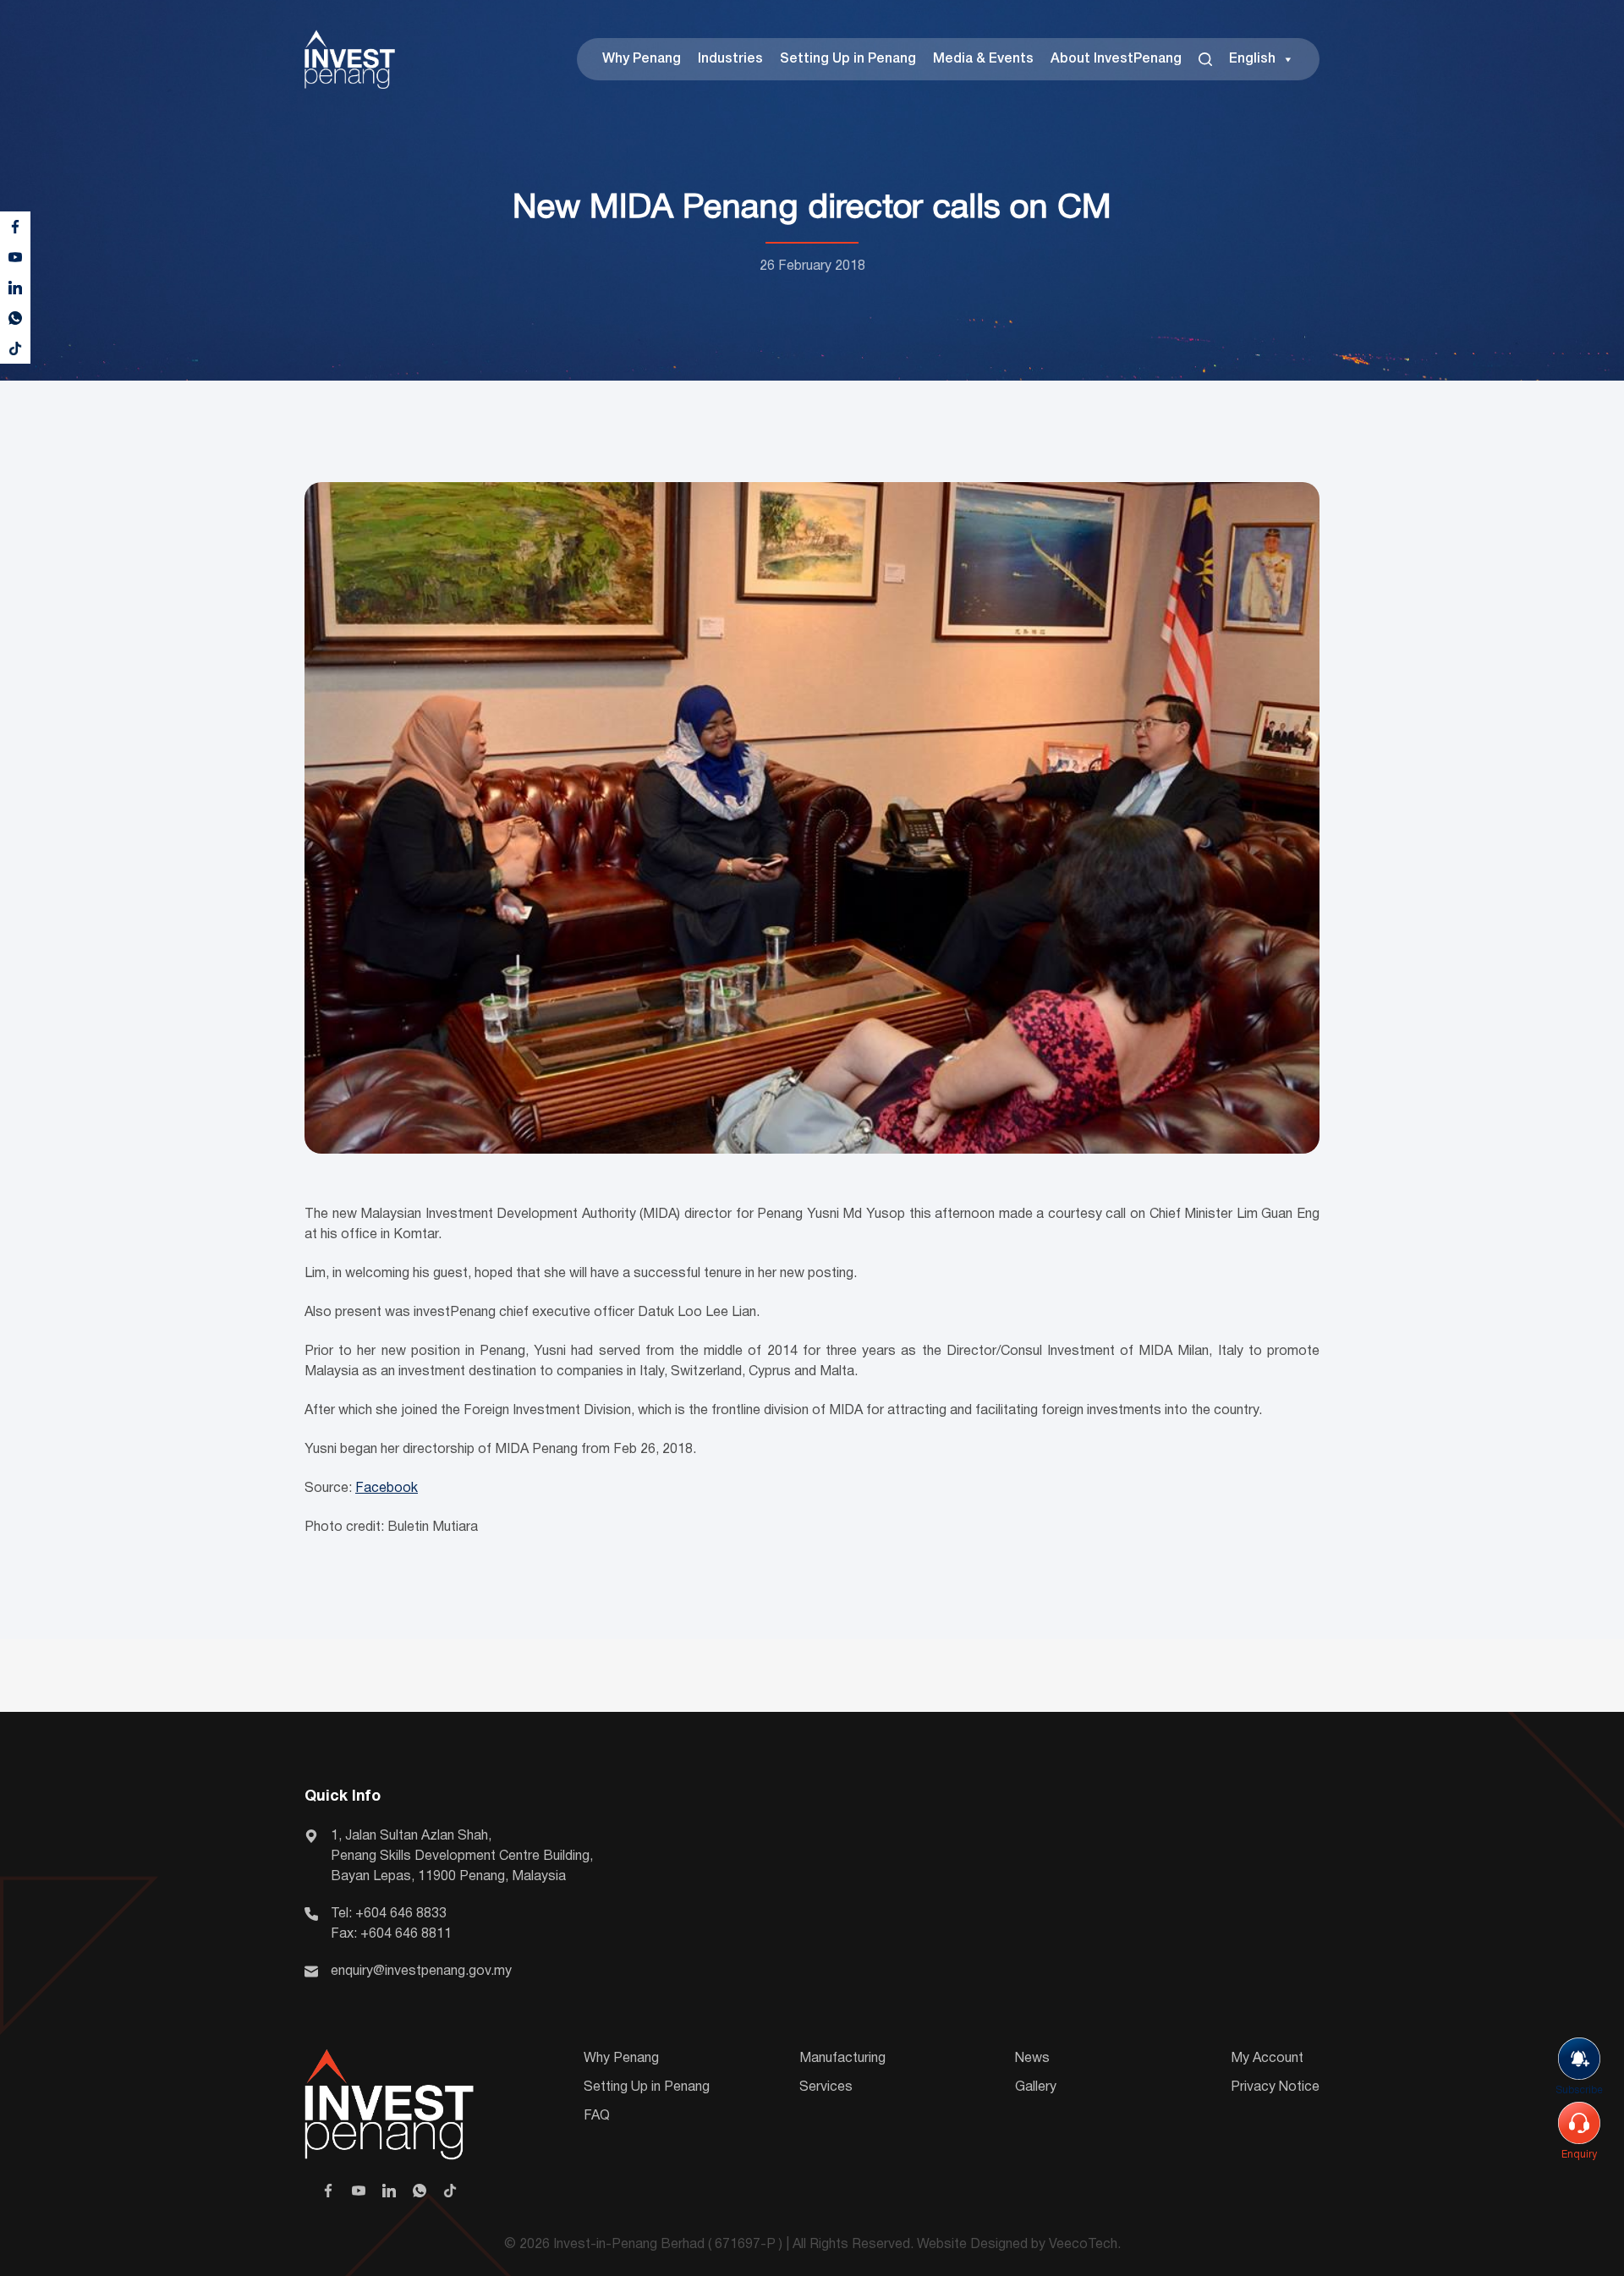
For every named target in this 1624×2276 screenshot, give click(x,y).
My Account (1267, 2059)
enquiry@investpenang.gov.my (421, 1972)
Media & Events (983, 59)
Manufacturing (842, 2059)
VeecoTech (1083, 2245)
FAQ (597, 2116)
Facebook (387, 1489)
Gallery (1036, 2087)
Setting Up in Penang (848, 59)
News (1032, 2059)
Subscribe (1579, 2090)
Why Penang (642, 59)
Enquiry (1579, 2155)
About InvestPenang (1116, 59)
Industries (730, 59)
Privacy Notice (1275, 2087)
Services (826, 2087)
